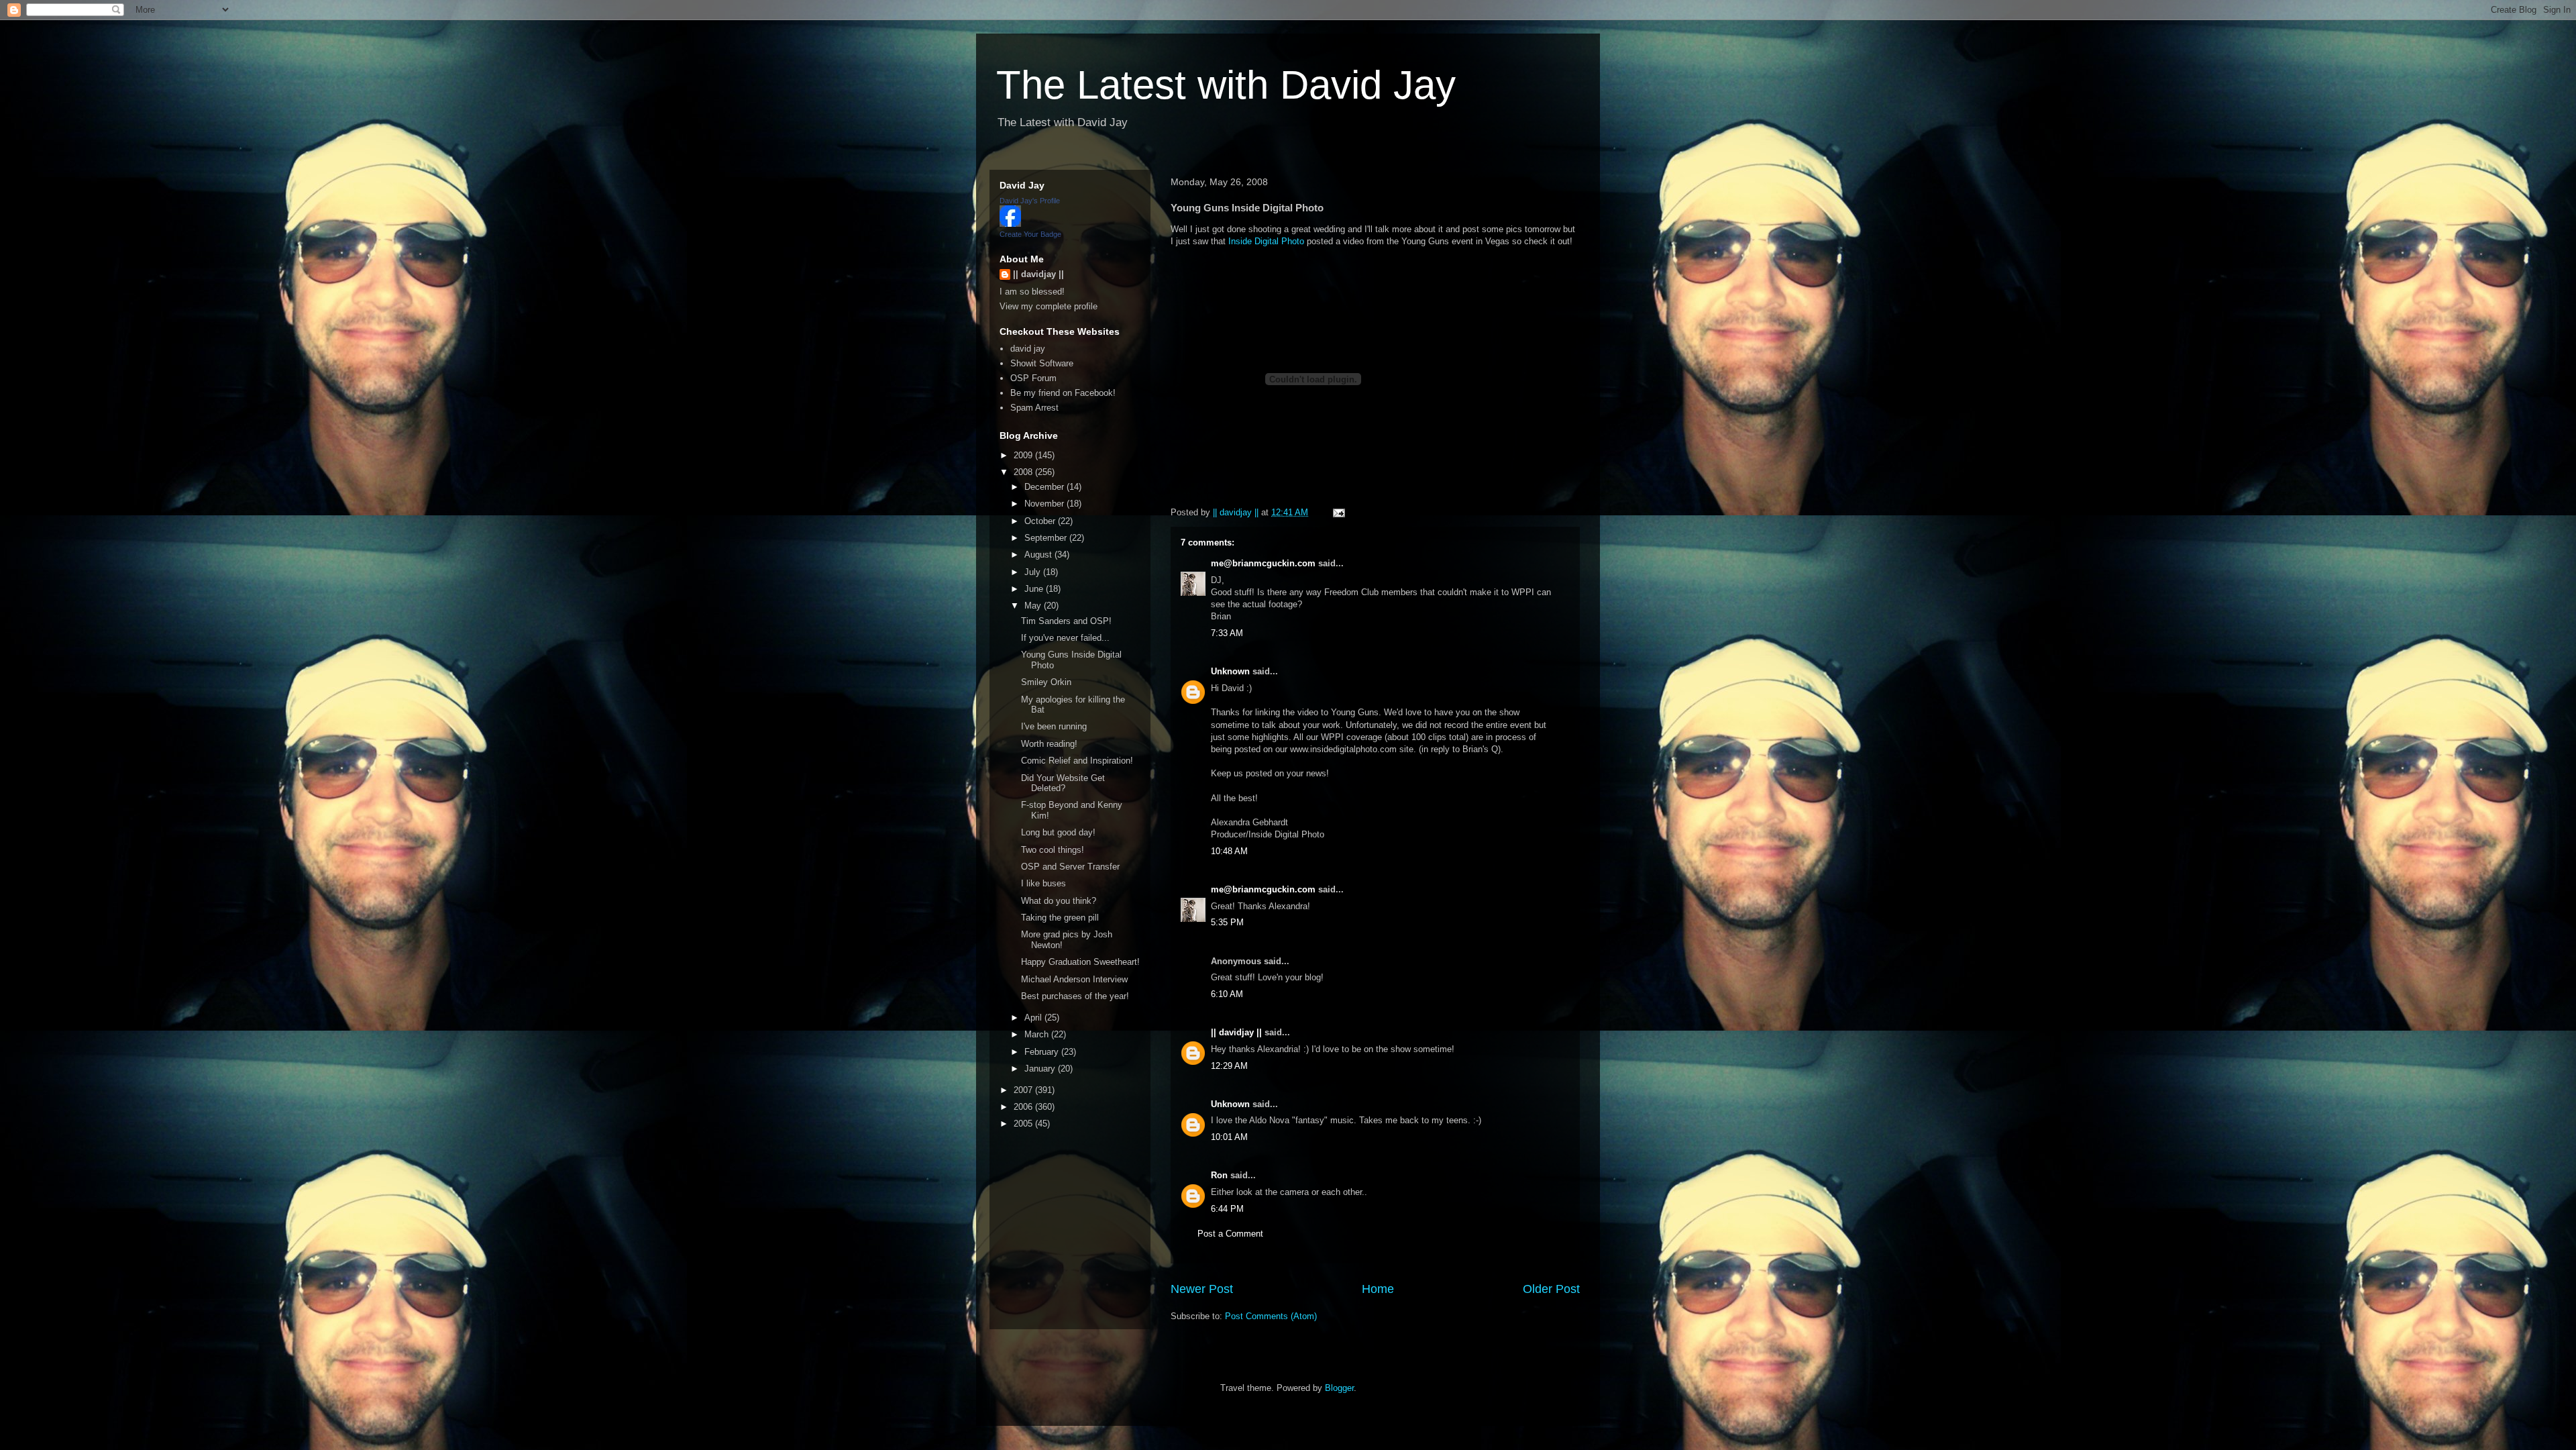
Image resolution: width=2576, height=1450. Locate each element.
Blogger (1339, 1388)
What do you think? (1059, 901)
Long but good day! (1058, 832)
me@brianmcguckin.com (1263, 563)
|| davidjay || (1236, 1032)
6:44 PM (1227, 1209)
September (1047, 538)
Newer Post (1202, 1289)
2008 (1024, 472)
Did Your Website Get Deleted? (1063, 783)
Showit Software (1042, 363)
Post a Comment (1230, 1234)
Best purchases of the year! (1075, 996)
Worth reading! (1049, 744)
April (1034, 1018)
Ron (1219, 1175)
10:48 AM (1229, 851)
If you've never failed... (1065, 638)
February (1043, 1052)
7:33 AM (1227, 633)
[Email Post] (1338, 512)
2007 (1024, 1090)
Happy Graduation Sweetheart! (1080, 962)
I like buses (1043, 883)
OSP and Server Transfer (1070, 867)
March (1038, 1034)
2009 (1024, 455)
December (1045, 487)
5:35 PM (1227, 922)
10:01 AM (1229, 1137)
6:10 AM (1227, 994)
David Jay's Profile (1030, 201)
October (1041, 521)
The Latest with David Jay (1226, 85)
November (1045, 504)
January (1041, 1069)
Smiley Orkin (1046, 682)
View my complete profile (1049, 306)
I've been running (1054, 726)
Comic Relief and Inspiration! (1077, 761)
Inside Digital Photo (1266, 241)
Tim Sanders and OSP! (1066, 621)
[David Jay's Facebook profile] (1010, 224)
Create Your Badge (1030, 234)
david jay (1028, 349)
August (1039, 555)
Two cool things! (1053, 850)
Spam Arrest (1034, 408)
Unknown (1230, 671)
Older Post (1551, 1289)
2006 (1024, 1107)
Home (1378, 1289)
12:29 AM (1229, 1066)
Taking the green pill (1060, 918)
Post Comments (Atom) (1271, 1316)
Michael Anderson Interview (1074, 979)
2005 (1024, 1124)
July (1034, 572)
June (1035, 589)
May (1034, 606)
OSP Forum (1033, 378)
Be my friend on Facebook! (1063, 393)
